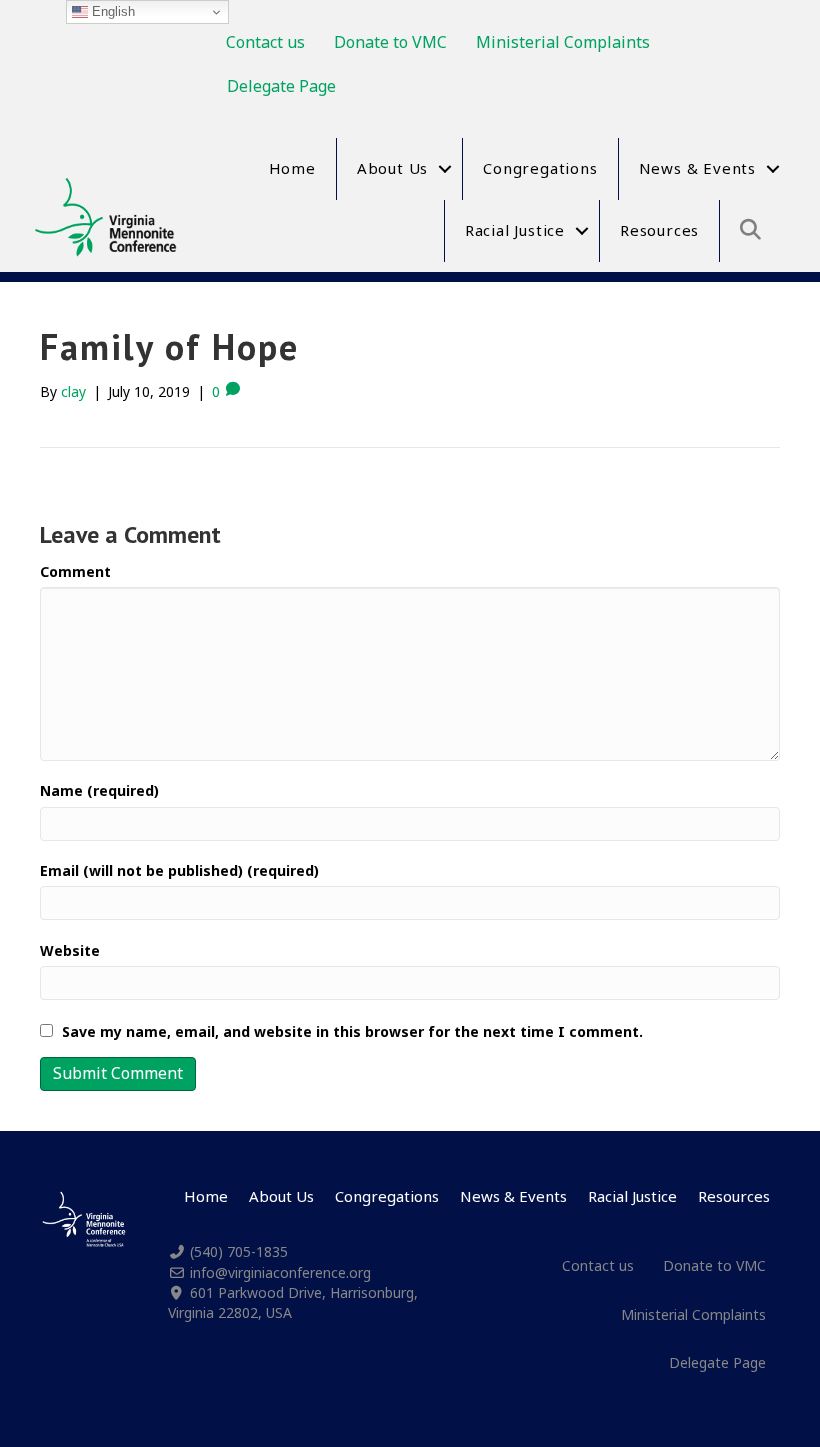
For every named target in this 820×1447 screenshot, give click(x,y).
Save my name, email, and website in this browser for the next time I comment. (352, 1031)
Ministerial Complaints (563, 42)
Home (292, 168)
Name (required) (99, 790)
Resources (659, 230)
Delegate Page (281, 86)
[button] (445, 169)
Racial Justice (515, 230)
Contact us (265, 42)
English (111, 11)
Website (70, 950)
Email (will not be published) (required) (179, 870)
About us (392, 168)
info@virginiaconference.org (280, 1272)
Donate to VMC (390, 42)
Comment (75, 571)
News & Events (697, 168)
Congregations (540, 168)
